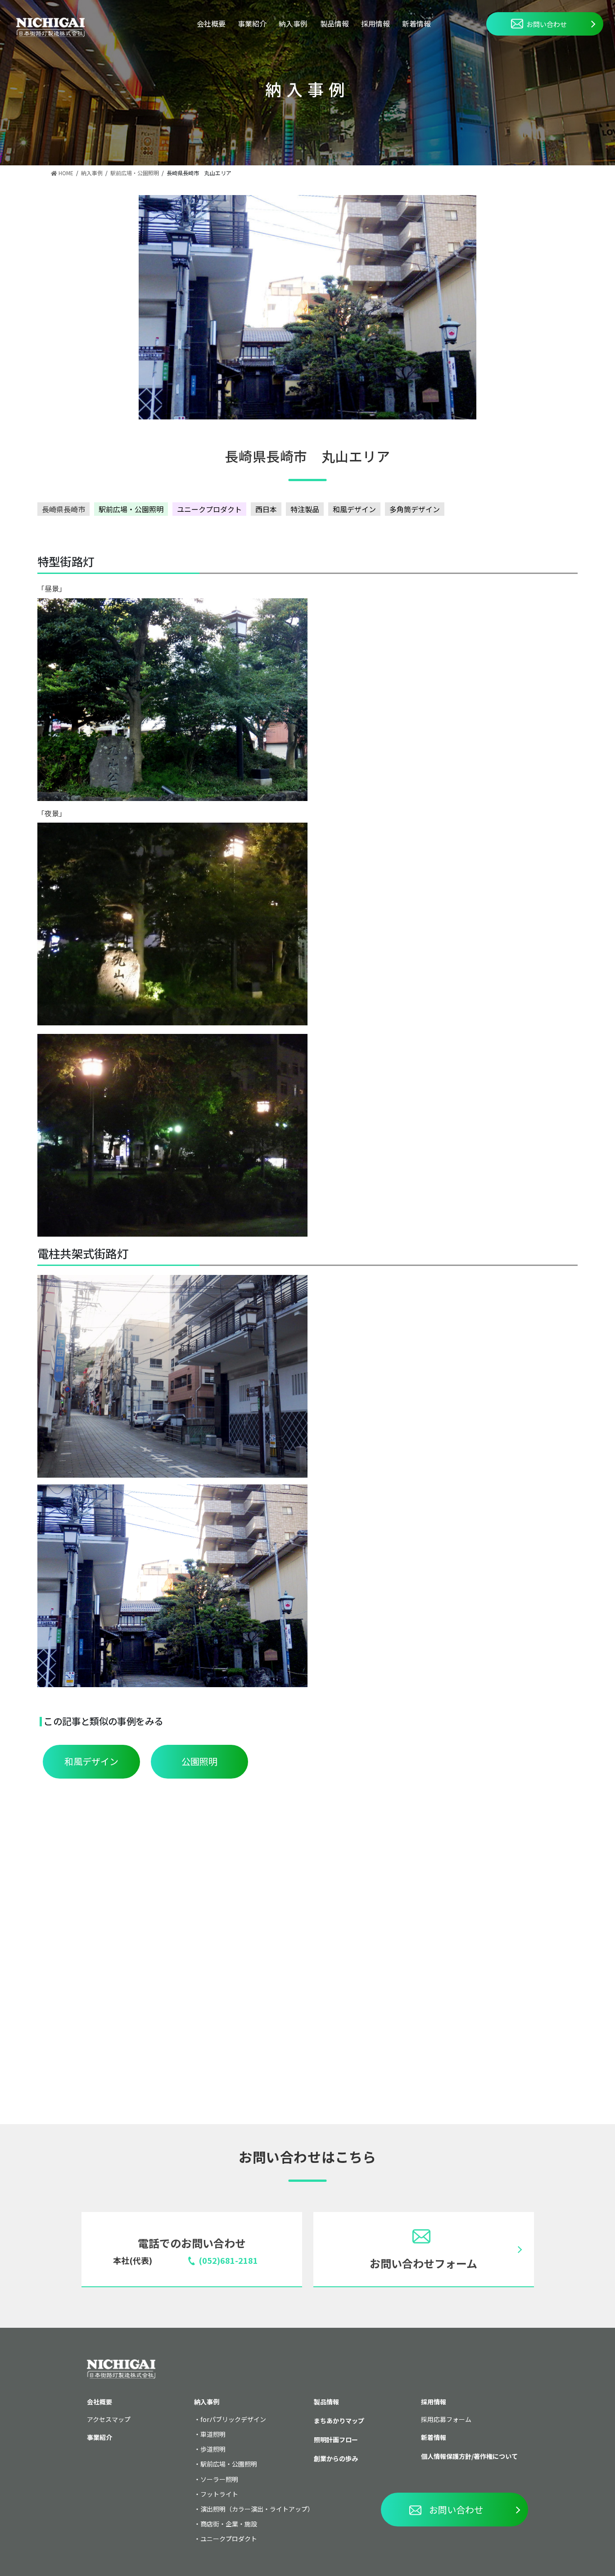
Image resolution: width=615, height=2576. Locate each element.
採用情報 (375, 23)
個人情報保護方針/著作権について (469, 2456)
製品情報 (335, 23)
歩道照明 (213, 2449)
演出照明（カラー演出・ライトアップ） (257, 2509)
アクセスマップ (109, 2419)
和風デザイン (354, 509)
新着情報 (416, 23)
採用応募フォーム (446, 2419)
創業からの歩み (336, 2458)
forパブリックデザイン (233, 2419)
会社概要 (211, 23)
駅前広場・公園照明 (131, 509)
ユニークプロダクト (209, 509)
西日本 (266, 509)
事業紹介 (252, 23)
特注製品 (305, 509)
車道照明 (213, 2434)
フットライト (219, 2494)
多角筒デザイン (415, 509)
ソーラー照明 (219, 2479)
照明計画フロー (336, 2439)
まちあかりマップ (339, 2421)
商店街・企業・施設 (229, 2524)
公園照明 (199, 1761)
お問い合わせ (547, 24)
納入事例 (293, 23)
